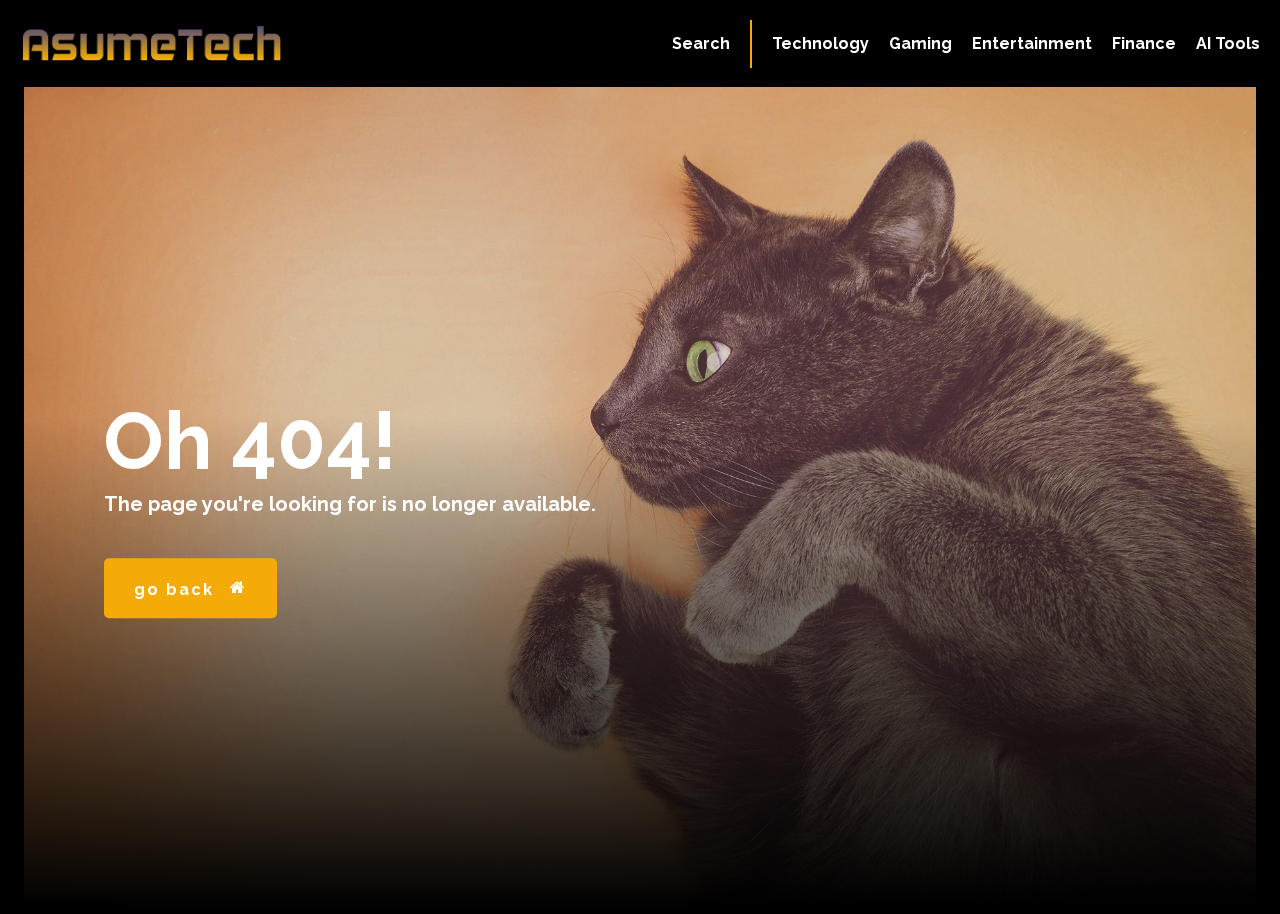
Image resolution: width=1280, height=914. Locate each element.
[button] (701, 44)
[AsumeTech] (152, 43)
